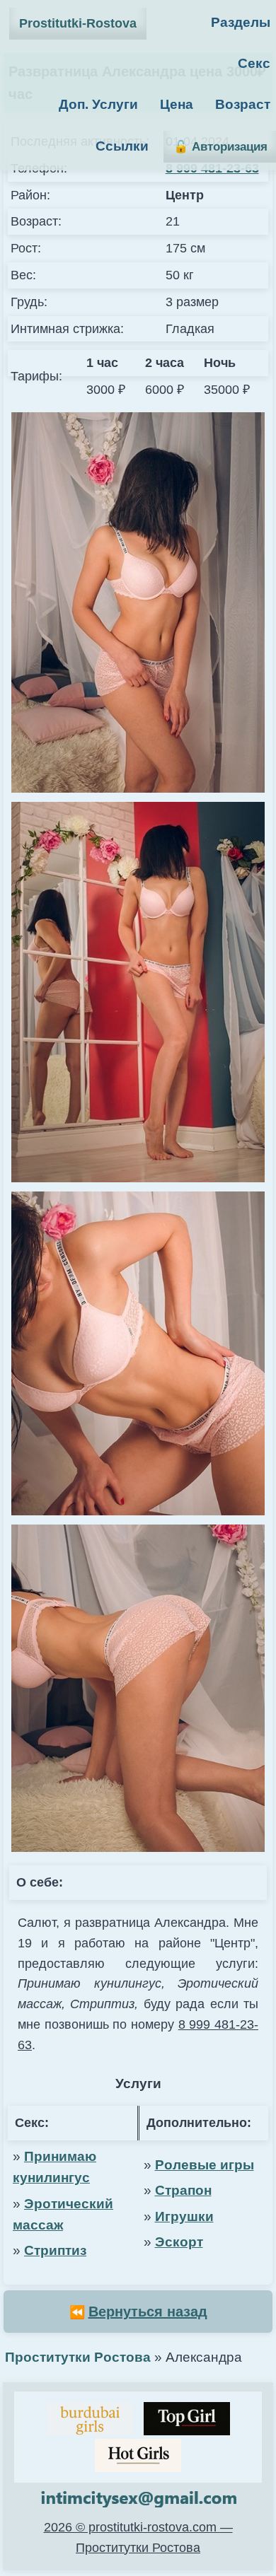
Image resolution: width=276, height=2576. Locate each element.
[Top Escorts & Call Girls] (187, 2419)
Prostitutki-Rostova (78, 23)
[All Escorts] (138, 2455)
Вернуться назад (148, 2312)
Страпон (183, 2190)
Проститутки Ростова (78, 2357)
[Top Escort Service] (90, 2419)
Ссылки (122, 146)
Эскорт (179, 2242)
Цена (177, 104)
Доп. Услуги (98, 104)
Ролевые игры (205, 2165)
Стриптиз (55, 2250)
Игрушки (184, 2216)
